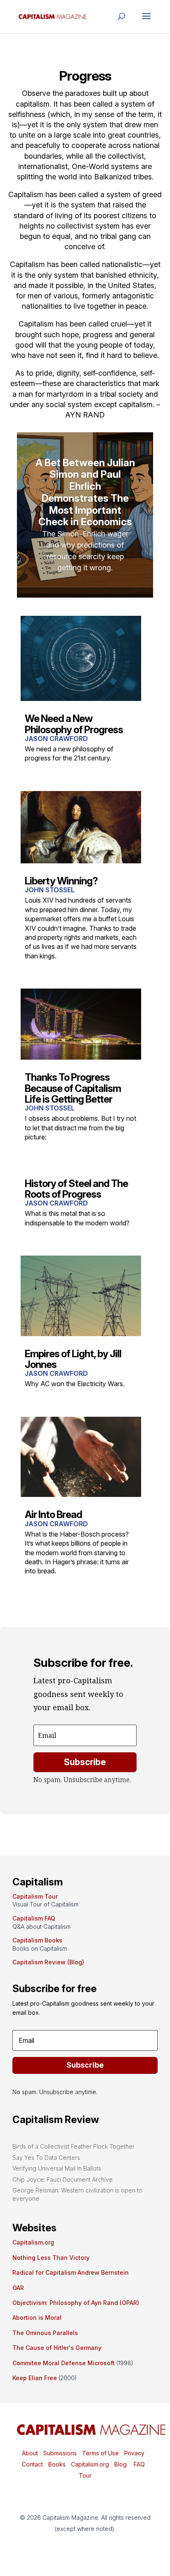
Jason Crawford (56, 739)
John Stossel (50, 890)
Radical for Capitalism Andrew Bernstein (71, 2272)
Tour (85, 2475)
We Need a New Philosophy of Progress (74, 724)
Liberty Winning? (61, 881)
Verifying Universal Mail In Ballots (57, 2168)
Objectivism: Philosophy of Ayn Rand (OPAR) (76, 2303)
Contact (32, 2464)
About (30, 2453)
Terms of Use (100, 2453)
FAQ (138, 2464)
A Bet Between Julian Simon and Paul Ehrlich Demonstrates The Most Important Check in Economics (85, 492)
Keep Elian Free (35, 2378)
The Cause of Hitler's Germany (57, 2348)
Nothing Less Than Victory (51, 2258)
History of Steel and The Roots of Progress (76, 1189)
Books (57, 2464)
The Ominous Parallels (45, 2333)
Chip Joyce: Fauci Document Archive (63, 2179)
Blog (120, 2464)
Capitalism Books (37, 1940)
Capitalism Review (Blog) (48, 1962)
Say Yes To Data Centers (46, 2158)
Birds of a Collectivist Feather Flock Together (73, 2146)
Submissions (59, 2453)
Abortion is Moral (37, 2317)
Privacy (133, 2453)
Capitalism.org (33, 2242)
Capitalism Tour (35, 1896)
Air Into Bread (53, 1514)
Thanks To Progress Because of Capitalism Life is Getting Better (73, 1088)
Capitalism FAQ (34, 1918)
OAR (18, 2288)
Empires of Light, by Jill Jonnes (73, 1359)
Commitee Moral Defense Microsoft (64, 2363)
